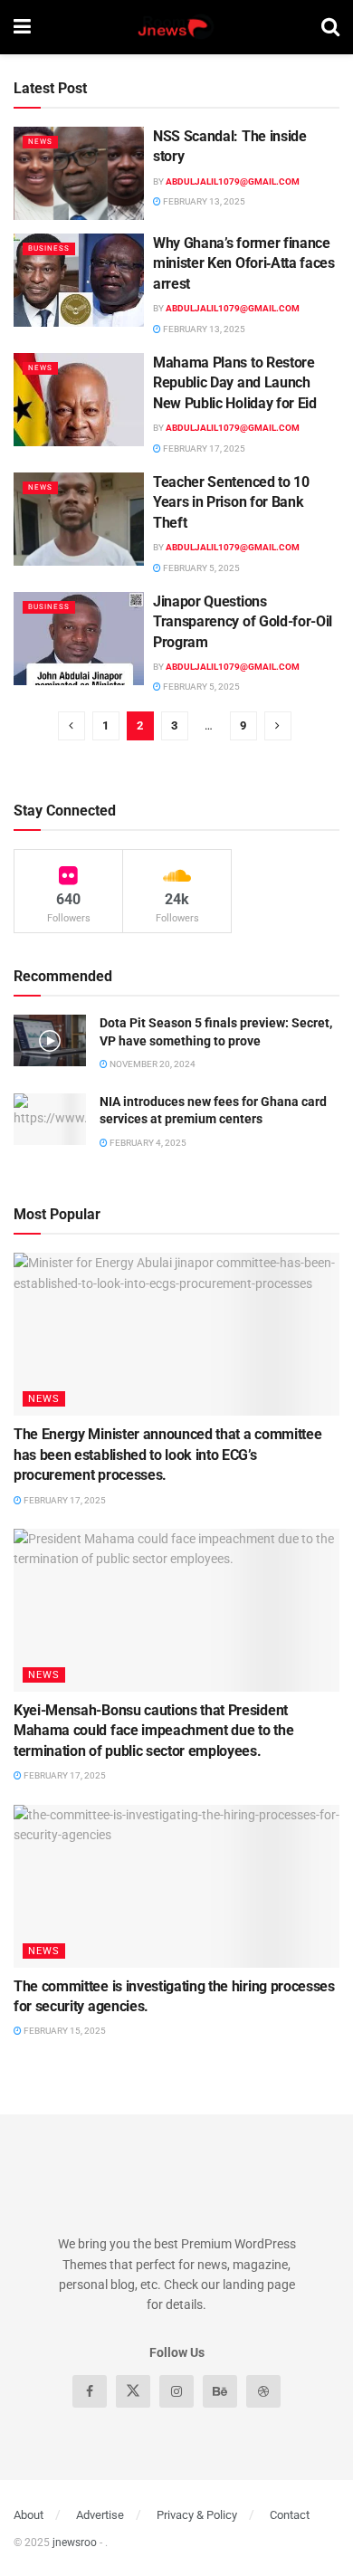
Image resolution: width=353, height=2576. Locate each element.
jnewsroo (75, 2543)
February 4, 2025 (147, 1143)
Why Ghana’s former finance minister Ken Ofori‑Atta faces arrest (244, 263)
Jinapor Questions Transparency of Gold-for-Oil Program (243, 622)
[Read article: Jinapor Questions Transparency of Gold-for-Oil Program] (79, 639)
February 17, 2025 (203, 448)
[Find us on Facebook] (90, 2391)
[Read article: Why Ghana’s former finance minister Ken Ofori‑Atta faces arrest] (79, 280)
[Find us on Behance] (220, 2391)
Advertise (100, 2515)
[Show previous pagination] (72, 726)
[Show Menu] (22, 27)
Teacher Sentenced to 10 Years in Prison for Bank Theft (231, 502)
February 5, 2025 (200, 568)
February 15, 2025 (64, 2031)
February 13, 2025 (203, 201)
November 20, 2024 (152, 1064)
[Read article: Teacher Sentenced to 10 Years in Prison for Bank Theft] (79, 519)
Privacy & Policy (197, 2515)
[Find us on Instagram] (176, 2391)
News (40, 142)
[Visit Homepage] (176, 27)
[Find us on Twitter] (133, 2391)
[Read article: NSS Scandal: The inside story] (79, 173)
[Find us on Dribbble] (263, 2391)
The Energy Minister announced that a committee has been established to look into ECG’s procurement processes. (167, 1455)
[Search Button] (330, 27)
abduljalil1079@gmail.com (233, 181)
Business (49, 248)
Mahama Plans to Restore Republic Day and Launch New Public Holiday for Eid (235, 383)
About (29, 2515)
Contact (290, 2515)
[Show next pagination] (278, 726)
